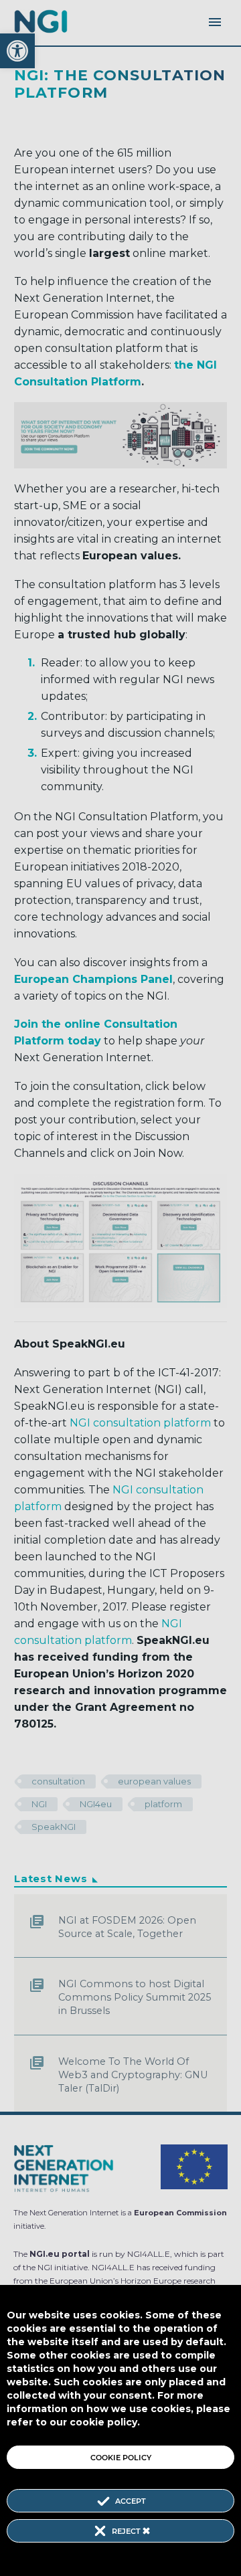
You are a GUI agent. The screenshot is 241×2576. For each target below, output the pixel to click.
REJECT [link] (127, 2531)
